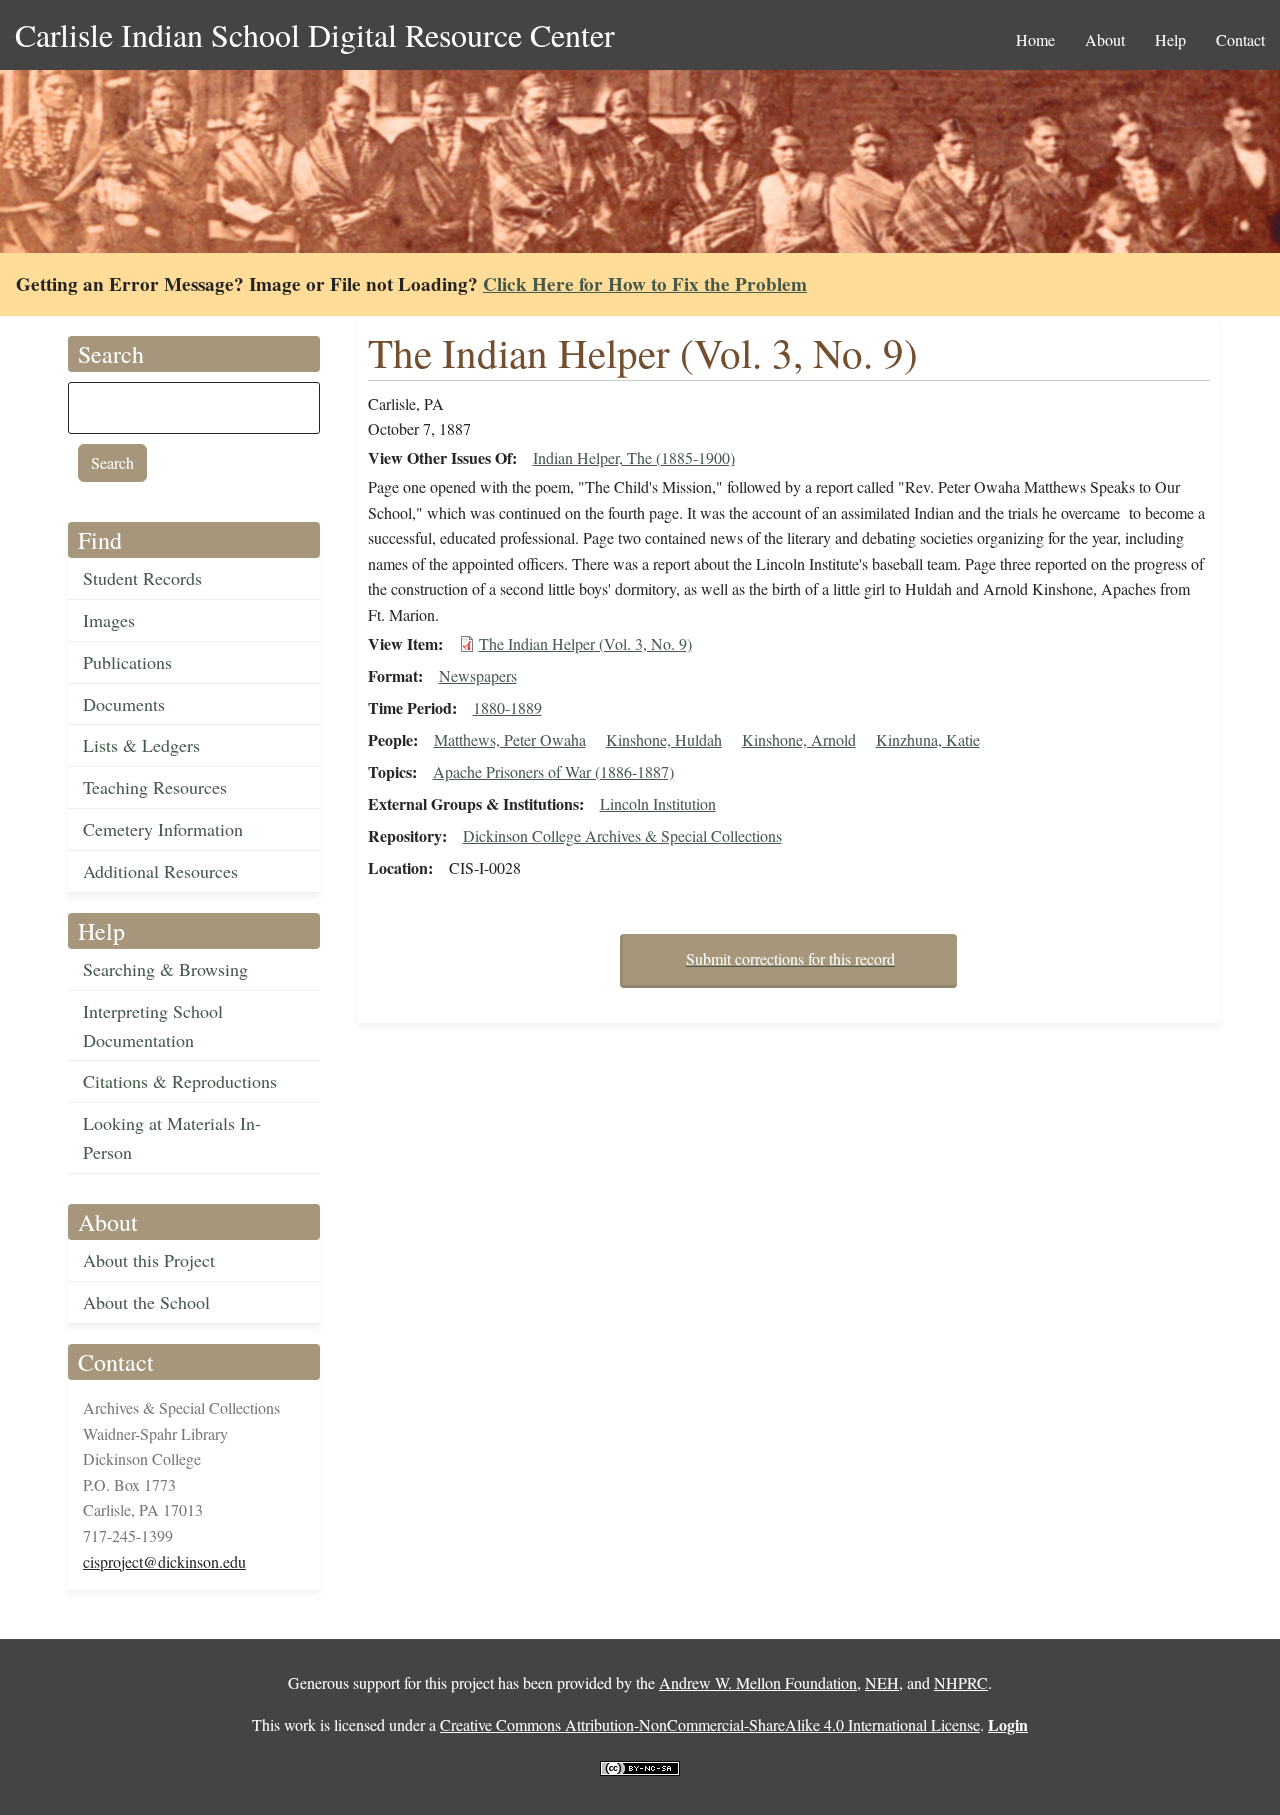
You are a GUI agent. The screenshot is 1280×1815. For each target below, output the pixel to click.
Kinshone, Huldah (664, 739)
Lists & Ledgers (141, 745)
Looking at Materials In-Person (172, 1137)
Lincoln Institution (658, 803)
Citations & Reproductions (180, 1081)
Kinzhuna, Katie (928, 739)
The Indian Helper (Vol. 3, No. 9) (585, 643)
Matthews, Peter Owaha (510, 739)
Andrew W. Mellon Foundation (758, 1682)
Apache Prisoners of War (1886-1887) (553, 771)
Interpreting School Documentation (153, 1025)
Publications (127, 662)
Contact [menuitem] (1240, 39)
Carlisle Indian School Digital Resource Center (315, 34)
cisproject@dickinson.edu (164, 1561)
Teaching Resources (155, 787)
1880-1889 (507, 707)
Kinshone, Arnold (799, 739)
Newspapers (478, 675)
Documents (124, 704)
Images (109, 620)
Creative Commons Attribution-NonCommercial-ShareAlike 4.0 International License (710, 1724)
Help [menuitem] (1170, 39)
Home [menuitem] (1035, 39)
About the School (146, 1302)
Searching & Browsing (165, 969)
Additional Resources (160, 871)
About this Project (149, 1260)
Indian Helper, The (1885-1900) (634, 457)
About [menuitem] (1105, 39)
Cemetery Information (163, 829)
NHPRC (961, 1682)
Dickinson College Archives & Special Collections (622, 835)
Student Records (142, 578)
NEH (882, 1682)
